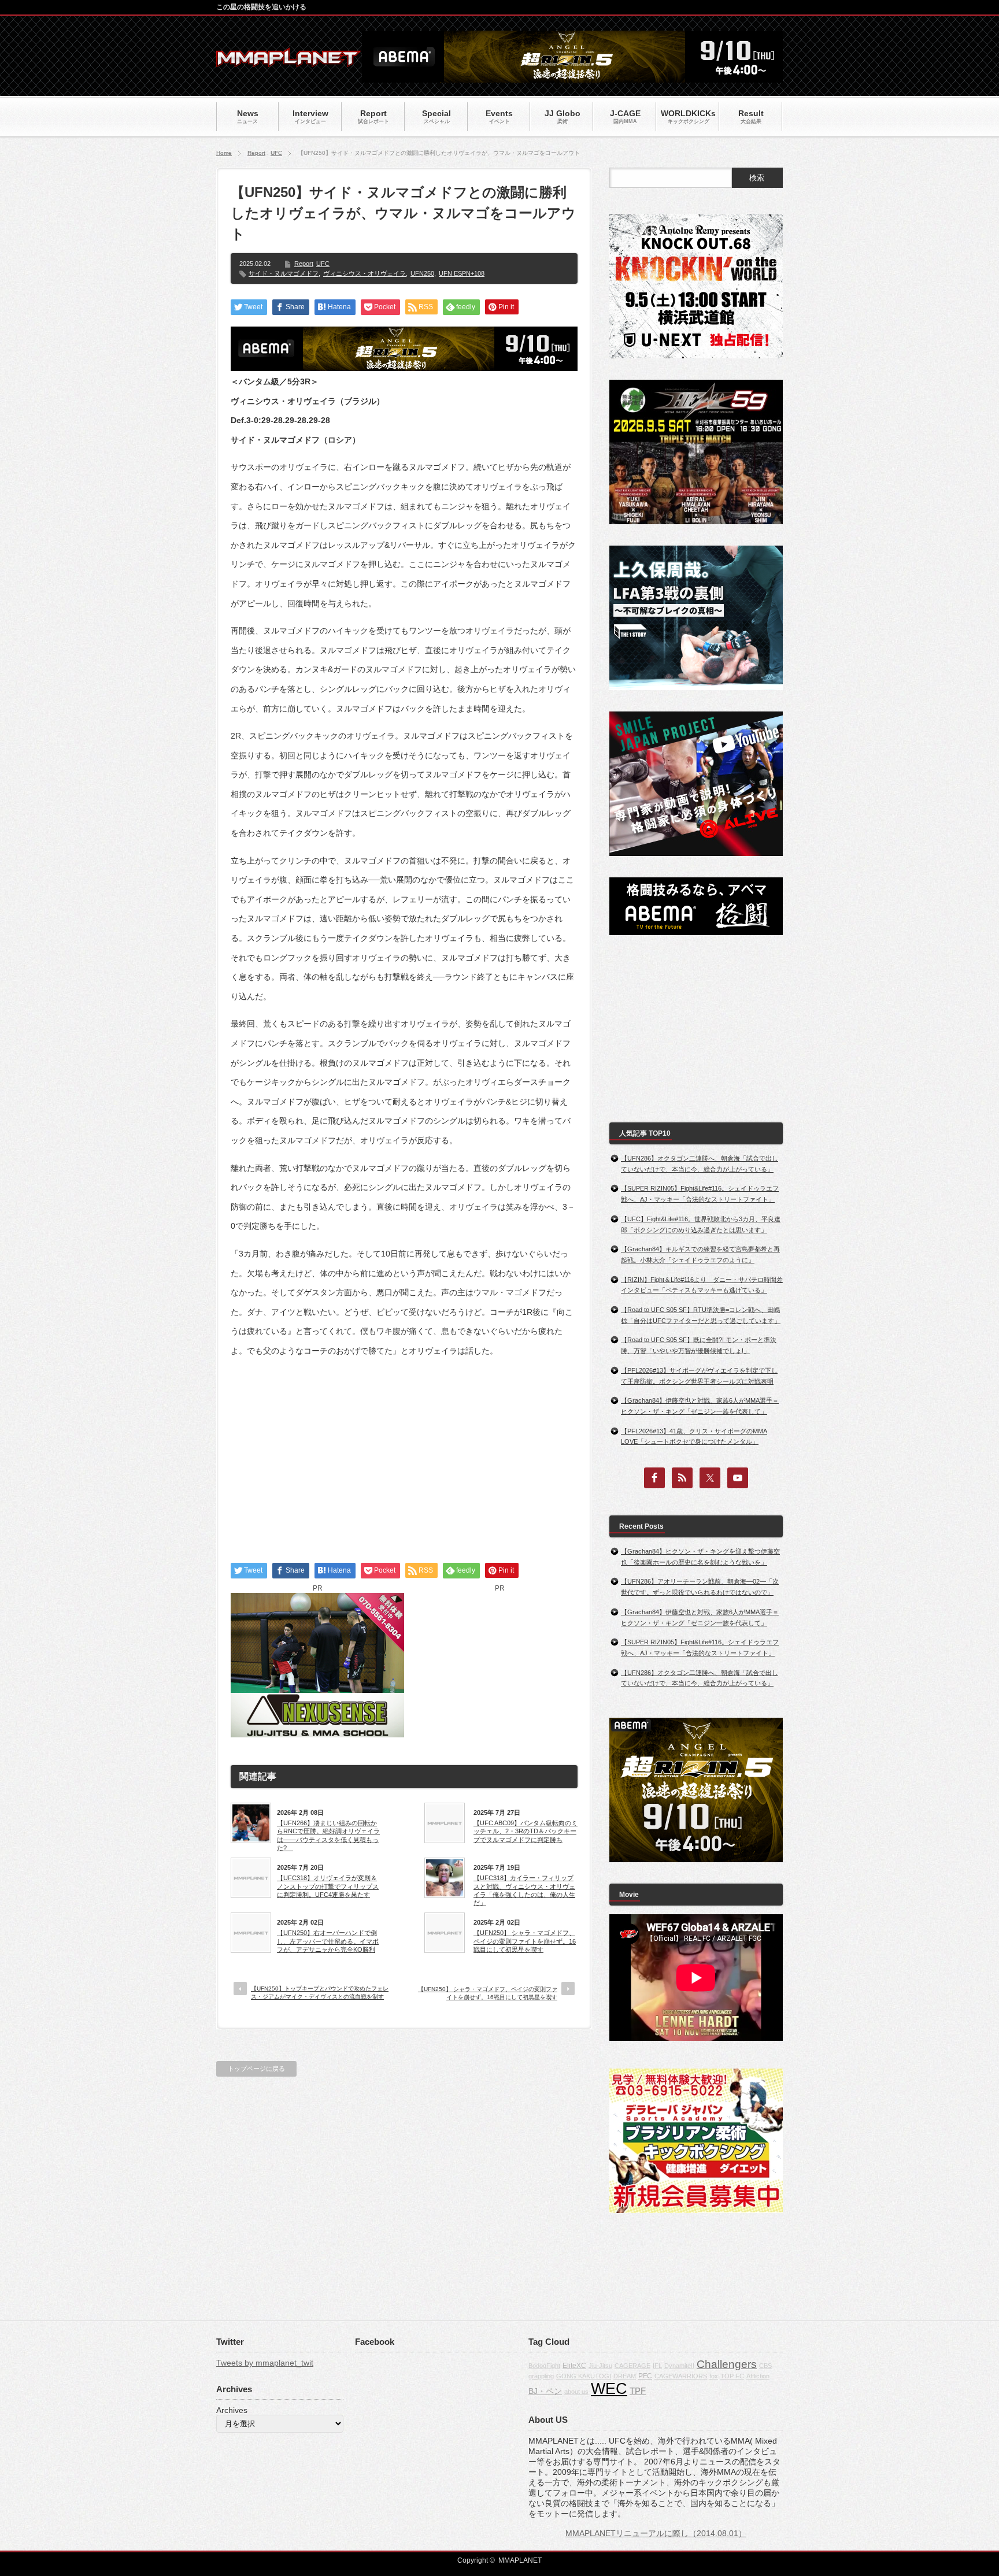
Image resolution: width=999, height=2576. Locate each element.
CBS (765, 2366)
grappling (541, 2376)
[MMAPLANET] (288, 61)
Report (256, 153)
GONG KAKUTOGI (584, 2376)
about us (576, 2392)
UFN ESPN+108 (462, 273)
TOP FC (732, 2376)
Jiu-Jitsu (600, 2366)
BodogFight (544, 2366)
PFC (645, 2376)
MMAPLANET (520, 2560)
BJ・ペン (545, 2391)
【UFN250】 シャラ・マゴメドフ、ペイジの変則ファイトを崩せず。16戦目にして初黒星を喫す (525, 1941)
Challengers (727, 2364)
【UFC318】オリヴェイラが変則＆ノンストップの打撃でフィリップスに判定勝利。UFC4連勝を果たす (328, 1886)
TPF (638, 2391)
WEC (609, 2389)
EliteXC (574, 2366)
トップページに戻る (256, 2069)
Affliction (758, 2376)
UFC (276, 153)
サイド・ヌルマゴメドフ (284, 273)
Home (224, 153)
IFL (657, 2366)
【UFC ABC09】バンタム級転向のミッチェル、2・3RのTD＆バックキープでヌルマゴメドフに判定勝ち (526, 1831)
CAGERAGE (632, 2366)
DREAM (625, 2376)
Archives (232, 2410)
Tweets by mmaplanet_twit (265, 2363)
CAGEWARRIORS (681, 2376)
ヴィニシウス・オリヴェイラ (365, 273)
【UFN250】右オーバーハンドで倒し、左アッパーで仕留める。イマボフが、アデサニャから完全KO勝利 (328, 1941)
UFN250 (422, 273)
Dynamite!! (679, 2366)
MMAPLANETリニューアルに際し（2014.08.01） (656, 2533)
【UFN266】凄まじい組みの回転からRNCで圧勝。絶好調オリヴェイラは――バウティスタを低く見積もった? (328, 1835)
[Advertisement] (404, 1450)
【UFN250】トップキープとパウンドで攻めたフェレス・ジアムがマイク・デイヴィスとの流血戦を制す (320, 1993)
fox (714, 2376)
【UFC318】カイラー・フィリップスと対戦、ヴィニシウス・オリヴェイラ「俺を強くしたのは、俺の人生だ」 (524, 1890)
